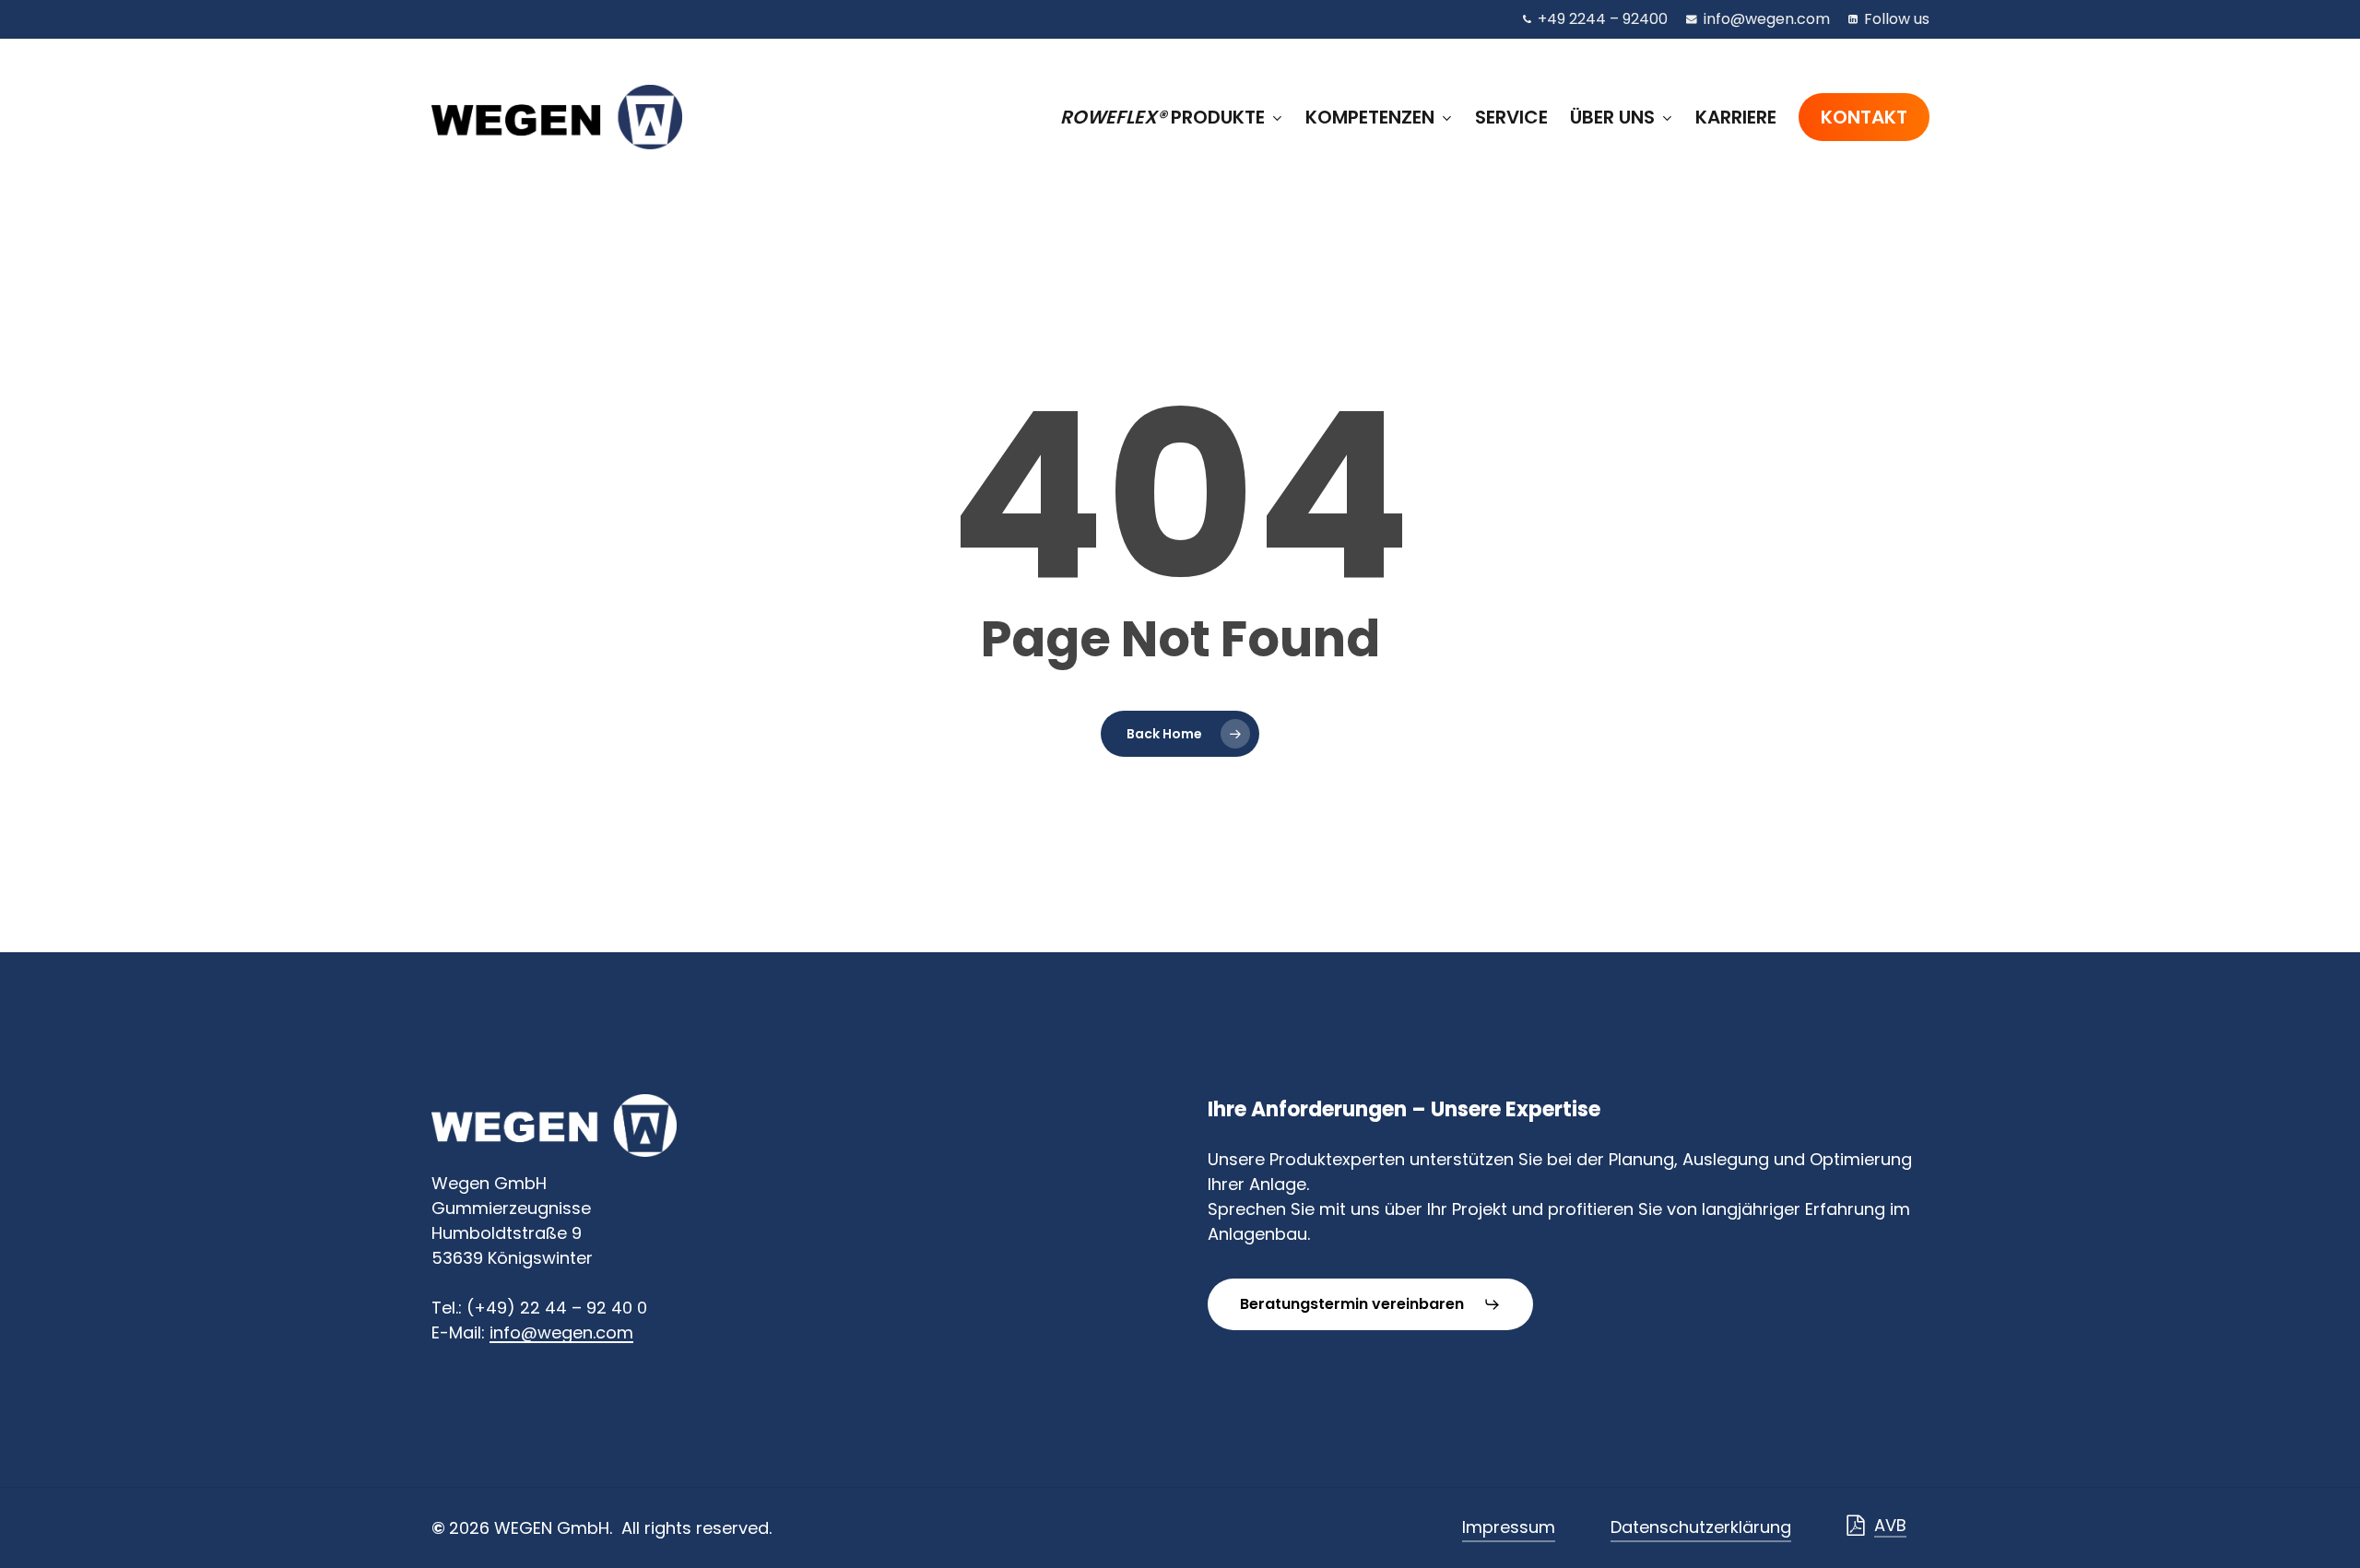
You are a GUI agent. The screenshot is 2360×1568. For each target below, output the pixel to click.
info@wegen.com (561, 1332)
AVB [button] (1890, 1525)
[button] (1370, 1304)
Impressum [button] (1509, 1527)
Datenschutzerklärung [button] (1701, 1527)
